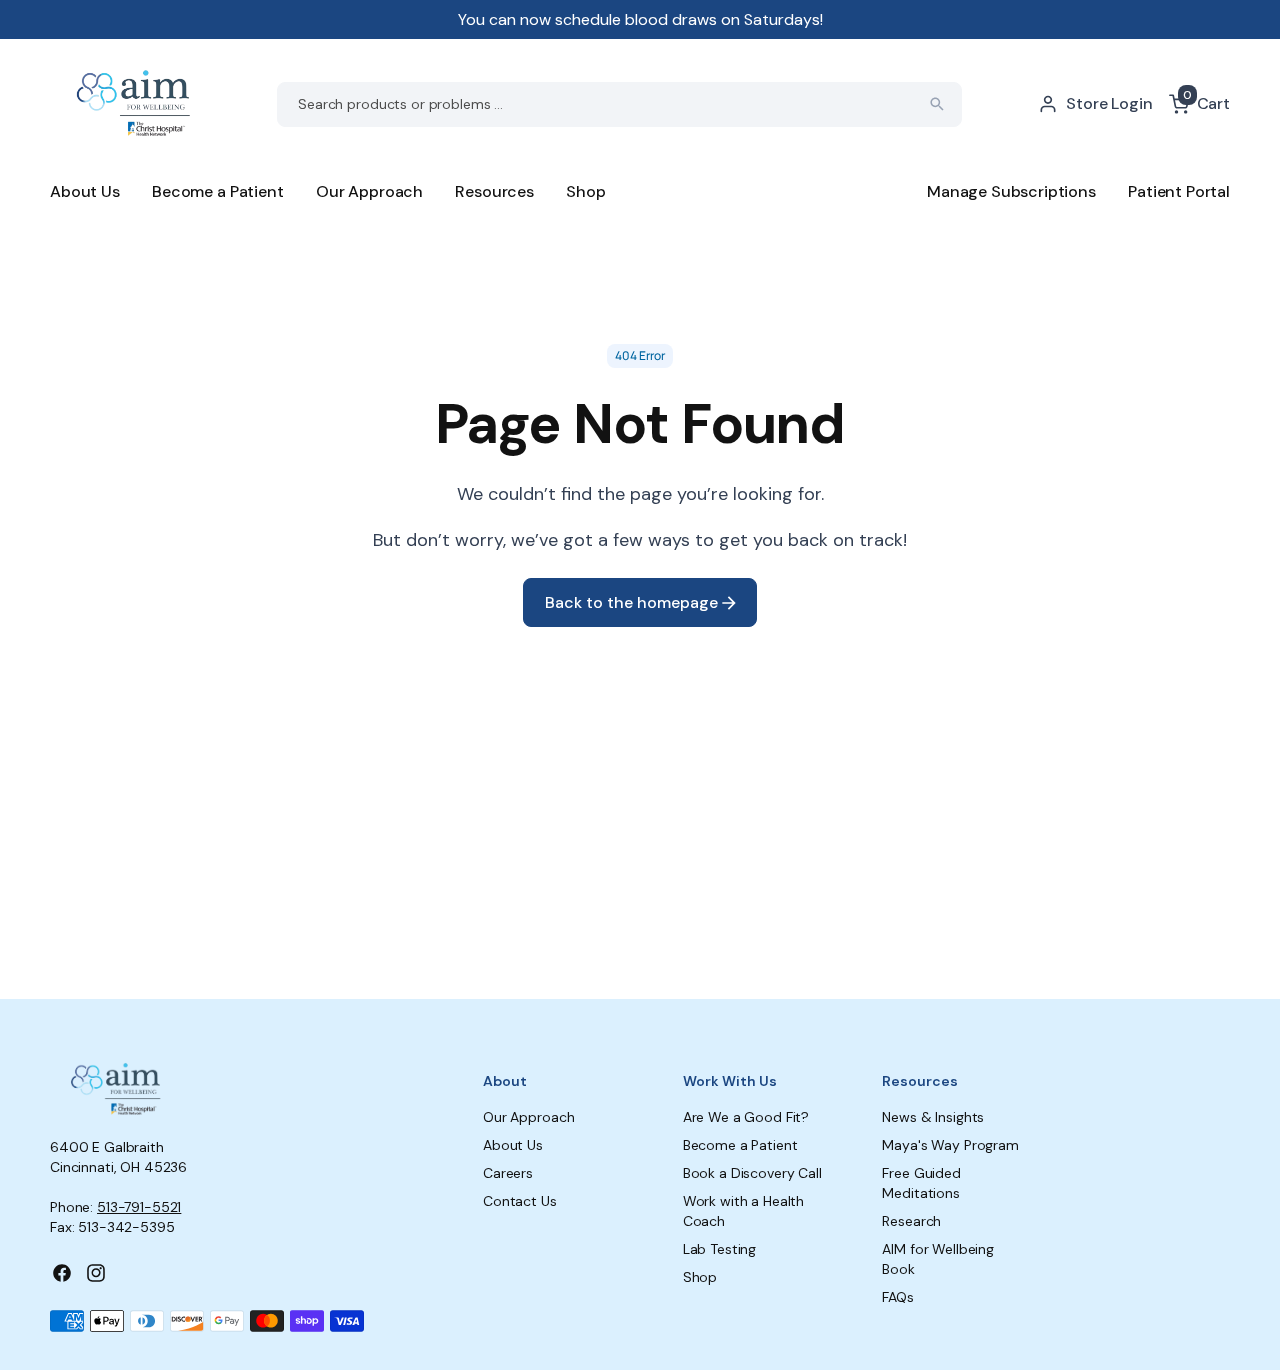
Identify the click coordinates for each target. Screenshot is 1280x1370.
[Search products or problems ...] (937, 104)
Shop (585, 191)
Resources (494, 191)
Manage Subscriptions (1011, 191)
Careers (508, 1173)
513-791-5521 (139, 1207)
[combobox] (619, 104)
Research (911, 1221)
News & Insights (933, 1117)
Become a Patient (217, 191)
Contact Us (520, 1201)
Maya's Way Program (950, 1145)
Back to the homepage (633, 602)
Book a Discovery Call (752, 1173)
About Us (85, 191)
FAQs (897, 1297)
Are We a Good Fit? (746, 1117)
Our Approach (369, 191)
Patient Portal (1179, 191)
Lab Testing (719, 1249)
